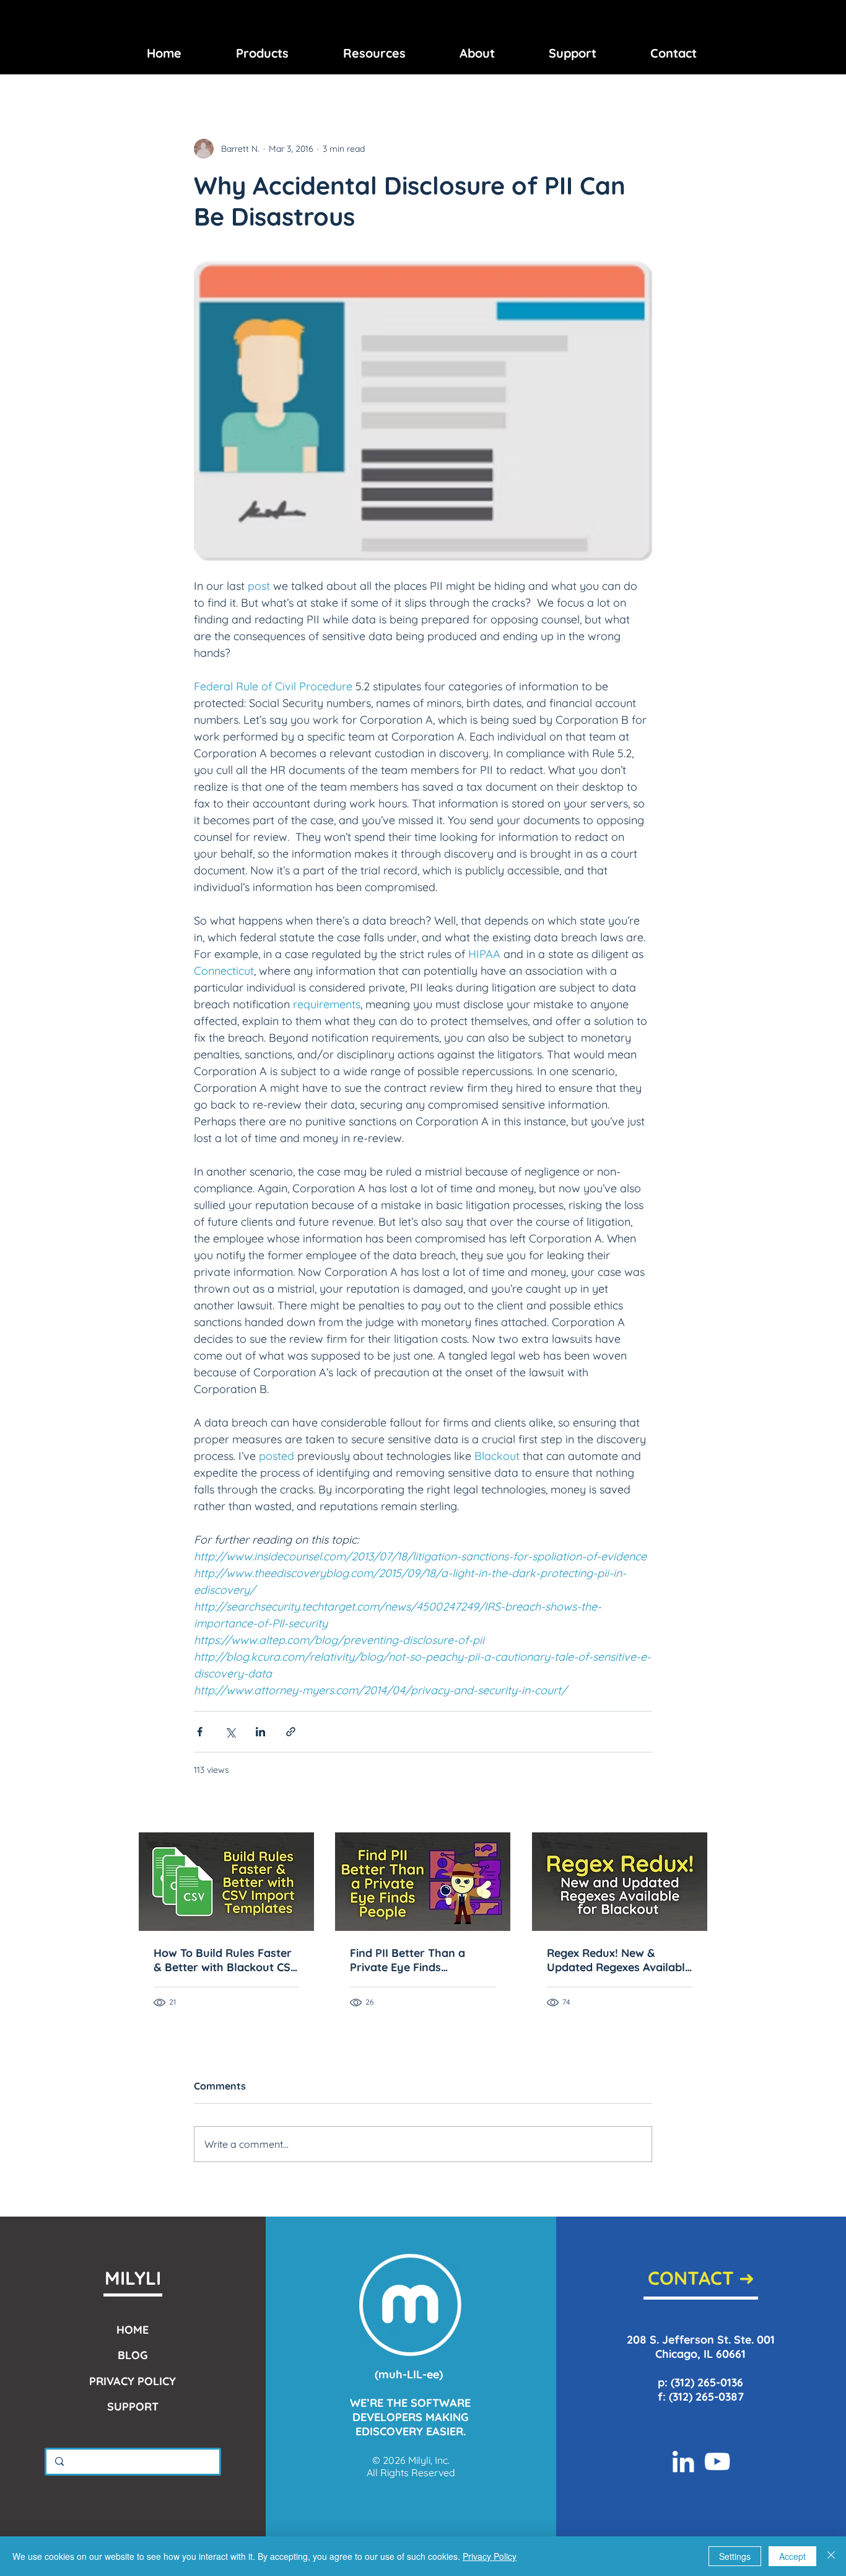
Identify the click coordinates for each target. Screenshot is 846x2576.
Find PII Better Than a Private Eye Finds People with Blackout (408, 1960)
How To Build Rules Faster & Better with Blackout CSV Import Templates (226, 1960)
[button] (262, 53)
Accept (792, 2556)
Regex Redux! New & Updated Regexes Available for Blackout (619, 1960)
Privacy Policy (490, 2556)
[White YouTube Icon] (717, 2461)
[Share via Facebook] (200, 1732)
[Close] (831, 2556)
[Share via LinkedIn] (260, 1732)
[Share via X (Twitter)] (230, 1732)
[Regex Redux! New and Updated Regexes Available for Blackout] (620, 1882)
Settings (735, 2556)
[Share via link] (291, 1732)
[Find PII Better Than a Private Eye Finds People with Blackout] (423, 1882)
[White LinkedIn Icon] (683, 2461)
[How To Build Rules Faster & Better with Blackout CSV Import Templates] (226, 1882)
